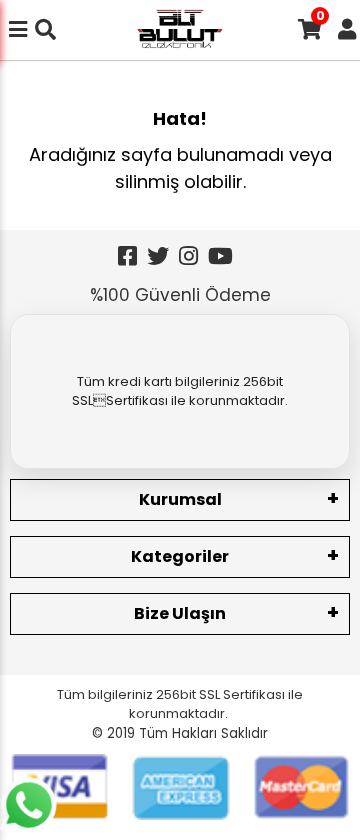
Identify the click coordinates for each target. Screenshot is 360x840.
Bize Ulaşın (180, 613)
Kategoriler (180, 556)
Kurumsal (180, 499)
